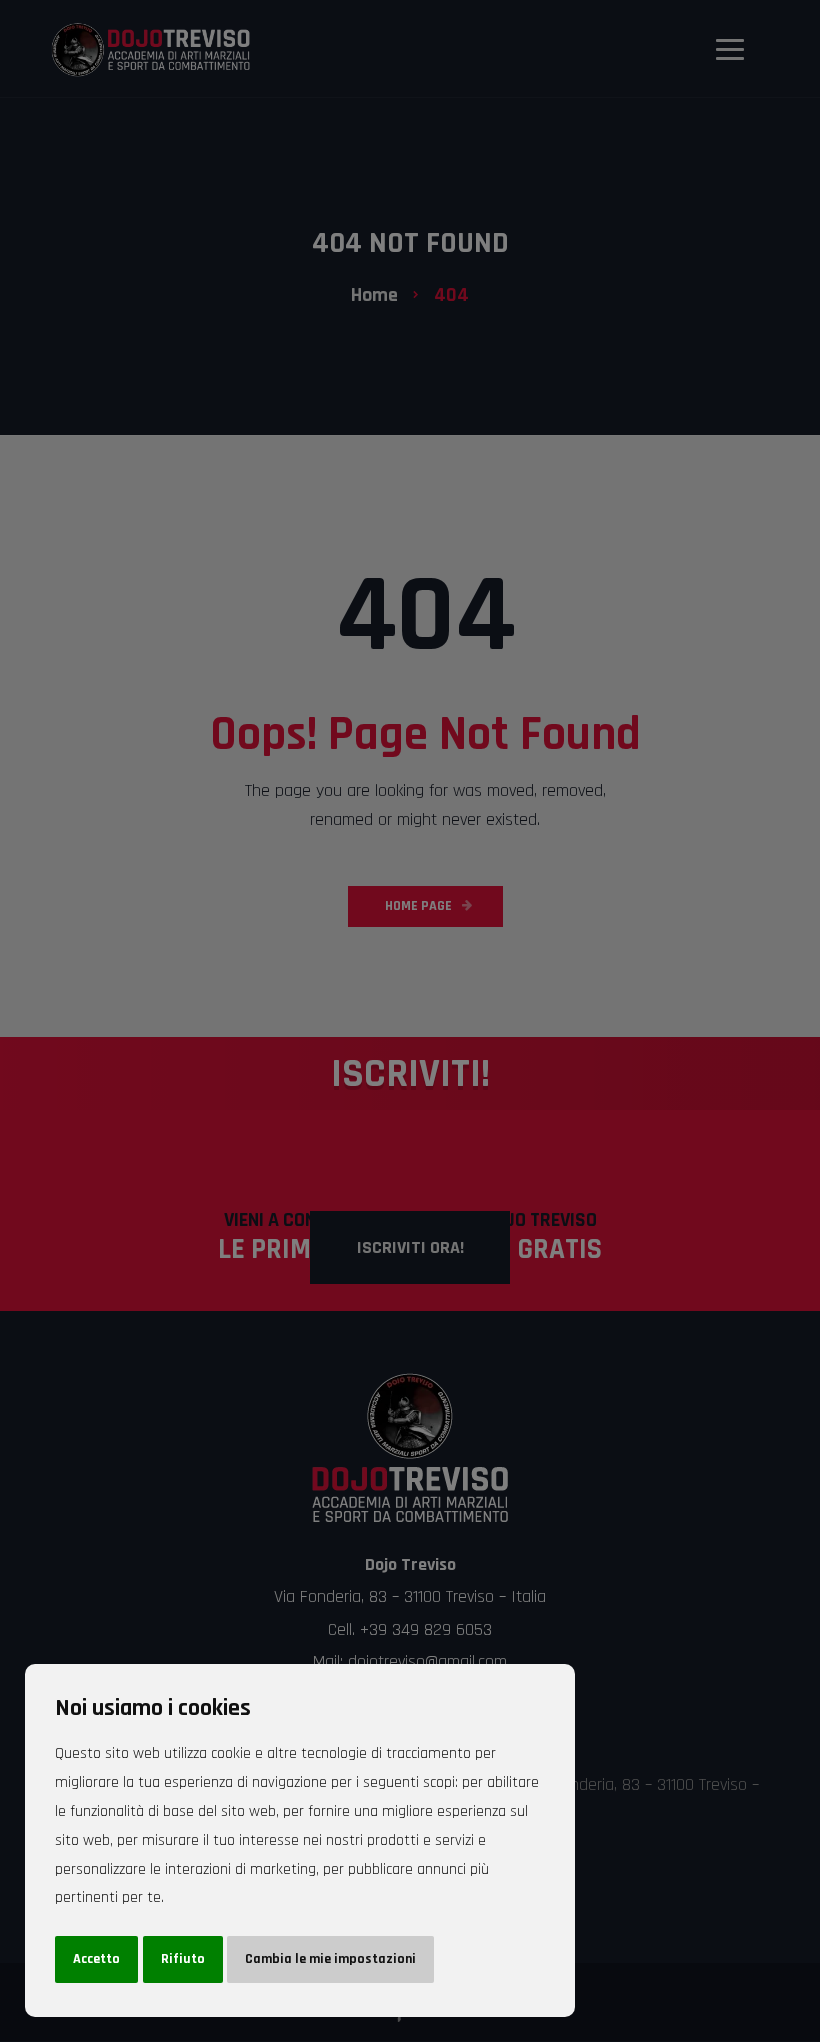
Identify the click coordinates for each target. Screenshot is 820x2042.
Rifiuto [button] (183, 1959)
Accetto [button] (96, 1959)
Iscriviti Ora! (410, 1247)
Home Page (418, 906)
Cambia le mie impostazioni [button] (330, 1959)
